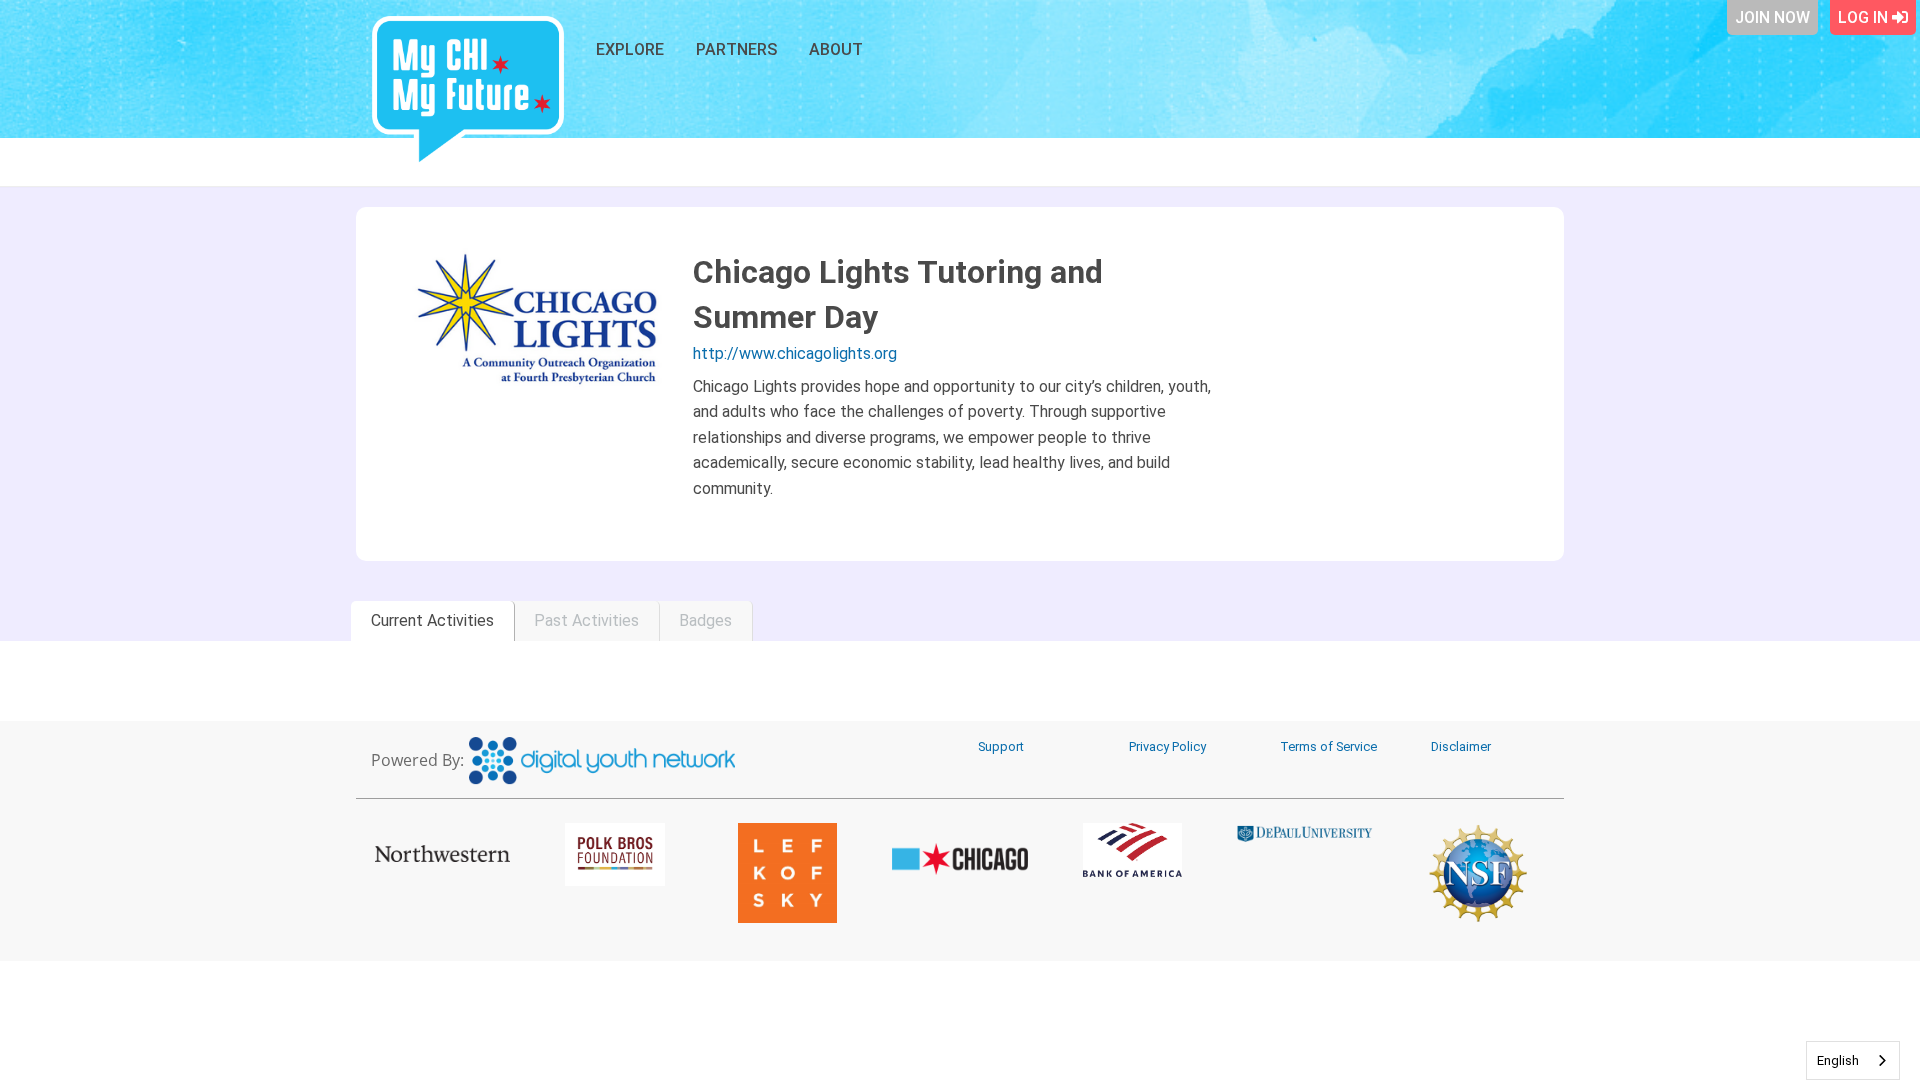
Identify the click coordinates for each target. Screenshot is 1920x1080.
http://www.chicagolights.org (795, 353)
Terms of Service (1328, 746)
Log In (1865, 17)
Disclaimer (1461, 746)
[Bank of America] (1132, 850)
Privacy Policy (1167, 746)
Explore (630, 49)
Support (1001, 746)
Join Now (1772, 17)
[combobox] (1853, 1060)
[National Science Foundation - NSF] (1477, 873)
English (1838, 1060)
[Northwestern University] (442, 853)
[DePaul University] (1305, 833)
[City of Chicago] (960, 859)
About (836, 49)
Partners (736, 49)
